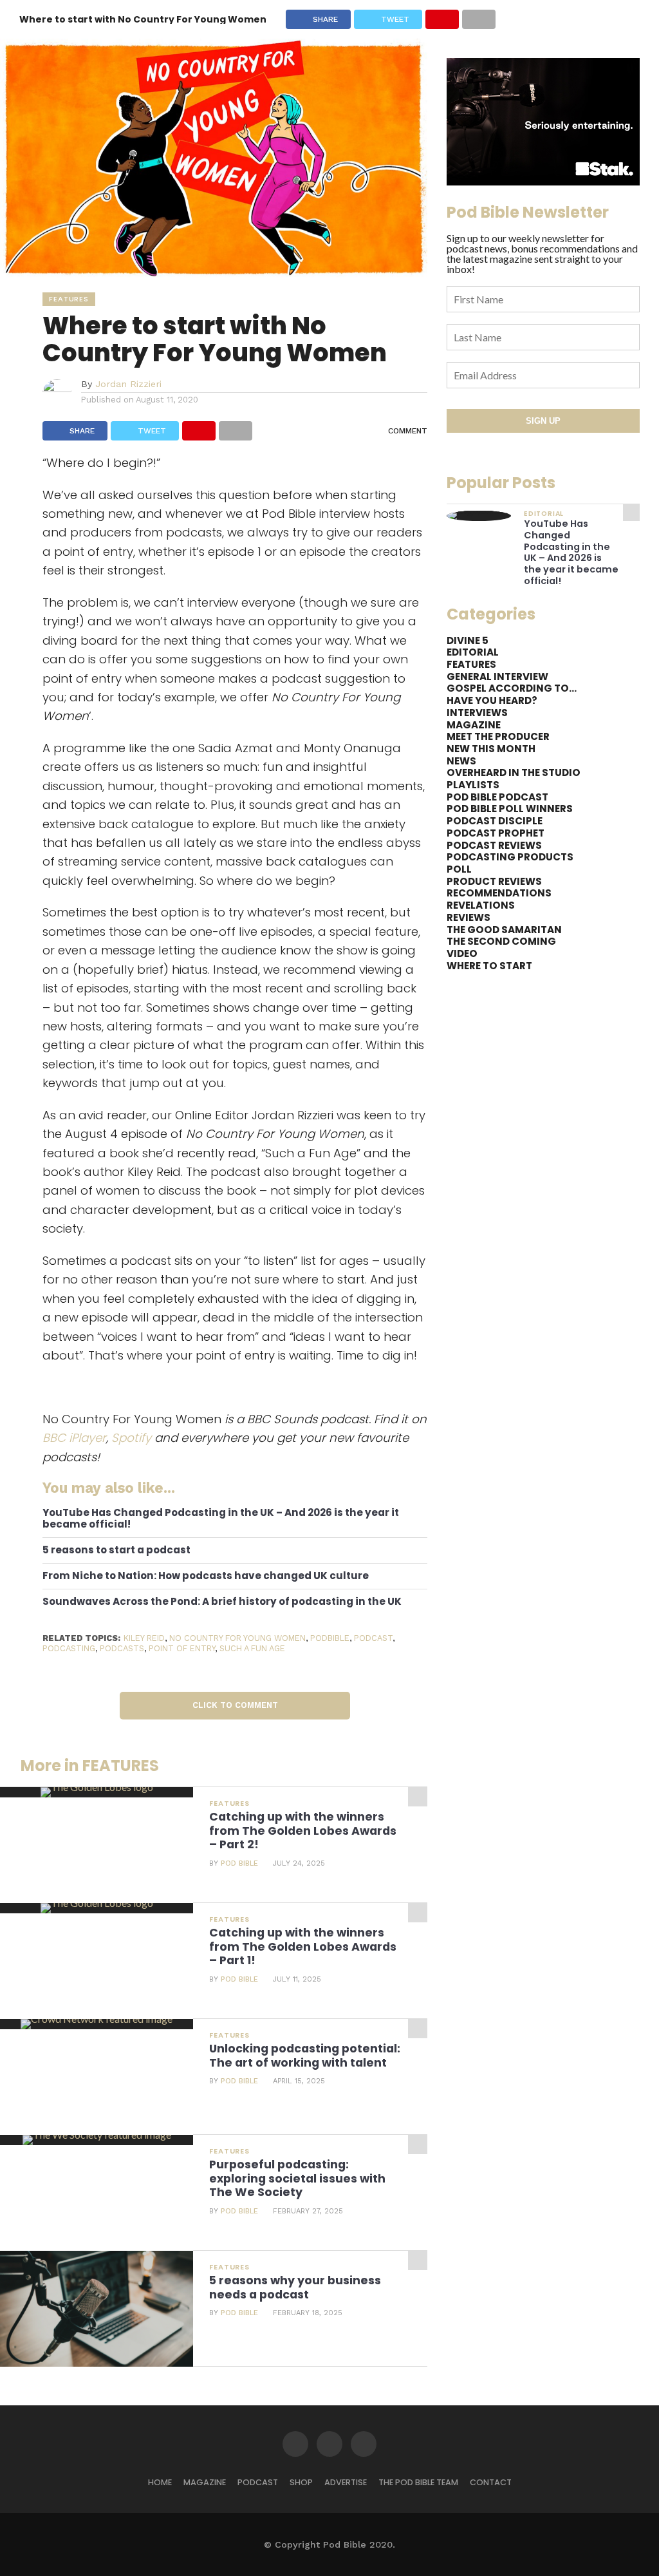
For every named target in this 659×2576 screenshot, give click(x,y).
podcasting (69, 1648)
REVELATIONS (481, 905)
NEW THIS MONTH (491, 749)
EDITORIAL (473, 652)
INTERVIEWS (477, 713)
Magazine (205, 2482)
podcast (373, 1638)
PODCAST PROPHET (496, 833)
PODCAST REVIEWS (494, 845)
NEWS (461, 761)
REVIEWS (469, 917)
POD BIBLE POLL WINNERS (510, 809)
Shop (301, 2482)
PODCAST (258, 2482)
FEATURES (471, 664)
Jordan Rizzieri (128, 384)
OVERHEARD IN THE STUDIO (514, 772)
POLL (459, 869)
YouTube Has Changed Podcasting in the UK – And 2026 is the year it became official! (221, 1519)
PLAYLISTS (473, 785)
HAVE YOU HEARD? (492, 700)
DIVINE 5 (468, 640)
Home (160, 2482)
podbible (330, 1638)
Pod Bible (239, 1863)
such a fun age (252, 1648)
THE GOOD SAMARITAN (504, 930)
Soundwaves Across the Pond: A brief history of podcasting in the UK (222, 1602)
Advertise (346, 2482)
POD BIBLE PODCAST (497, 797)
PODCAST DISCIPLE (495, 821)
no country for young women (237, 1638)
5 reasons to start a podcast (116, 1550)
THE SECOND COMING (501, 941)
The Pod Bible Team (418, 2482)
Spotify (131, 1438)
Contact (491, 2482)
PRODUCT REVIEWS (494, 881)
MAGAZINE (474, 725)
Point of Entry (182, 1648)
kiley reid (144, 1638)
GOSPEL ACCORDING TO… (512, 688)
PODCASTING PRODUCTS (510, 857)
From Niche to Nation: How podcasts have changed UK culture (206, 1576)
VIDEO (462, 953)
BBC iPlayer (74, 1438)
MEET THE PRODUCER (498, 736)
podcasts (122, 1648)
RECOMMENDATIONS (499, 893)
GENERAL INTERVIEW (497, 677)
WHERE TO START (489, 966)
